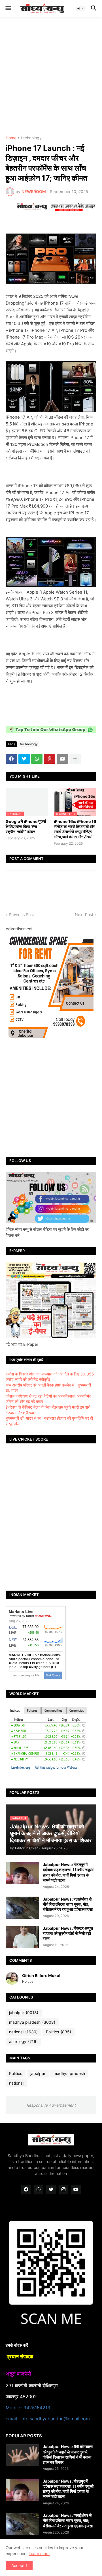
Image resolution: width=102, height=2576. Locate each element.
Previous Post (21, 914)
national (23, 2032)
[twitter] (51, 2190)
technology (31, 138)
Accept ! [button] (19, 2565)
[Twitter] (24, 759)
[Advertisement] (51, 76)
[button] (8, 8)
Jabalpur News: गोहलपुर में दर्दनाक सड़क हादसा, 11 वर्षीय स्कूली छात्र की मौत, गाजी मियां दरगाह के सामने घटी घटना (68, 1872)
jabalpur (24, 2013)
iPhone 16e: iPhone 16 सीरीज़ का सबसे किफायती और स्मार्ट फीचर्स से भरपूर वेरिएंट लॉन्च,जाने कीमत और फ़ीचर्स (75, 829)
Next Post (84, 914)
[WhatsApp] (37, 759)
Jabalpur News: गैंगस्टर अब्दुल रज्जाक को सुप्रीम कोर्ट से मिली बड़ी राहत (68, 1933)
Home (11, 138)
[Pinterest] (50, 759)
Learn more (39, 2553)
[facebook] (26, 2190)
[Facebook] (11, 759)
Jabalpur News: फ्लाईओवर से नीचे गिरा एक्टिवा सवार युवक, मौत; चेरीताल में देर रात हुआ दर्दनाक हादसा (68, 1904)
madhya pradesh (32, 2022)
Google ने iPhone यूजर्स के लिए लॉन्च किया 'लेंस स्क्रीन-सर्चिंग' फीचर (26, 826)
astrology (23, 2041)
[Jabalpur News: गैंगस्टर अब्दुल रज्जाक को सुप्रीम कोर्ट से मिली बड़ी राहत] (22, 1937)
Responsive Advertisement (51, 2105)
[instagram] (63, 2190)
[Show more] (75, 759)
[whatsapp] (39, 2190)
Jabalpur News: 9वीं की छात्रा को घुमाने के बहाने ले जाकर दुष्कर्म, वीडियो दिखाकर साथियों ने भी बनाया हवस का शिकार (68, 2454)
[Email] (62, 759)
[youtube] (76, 2190)
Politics (59, 2032)
